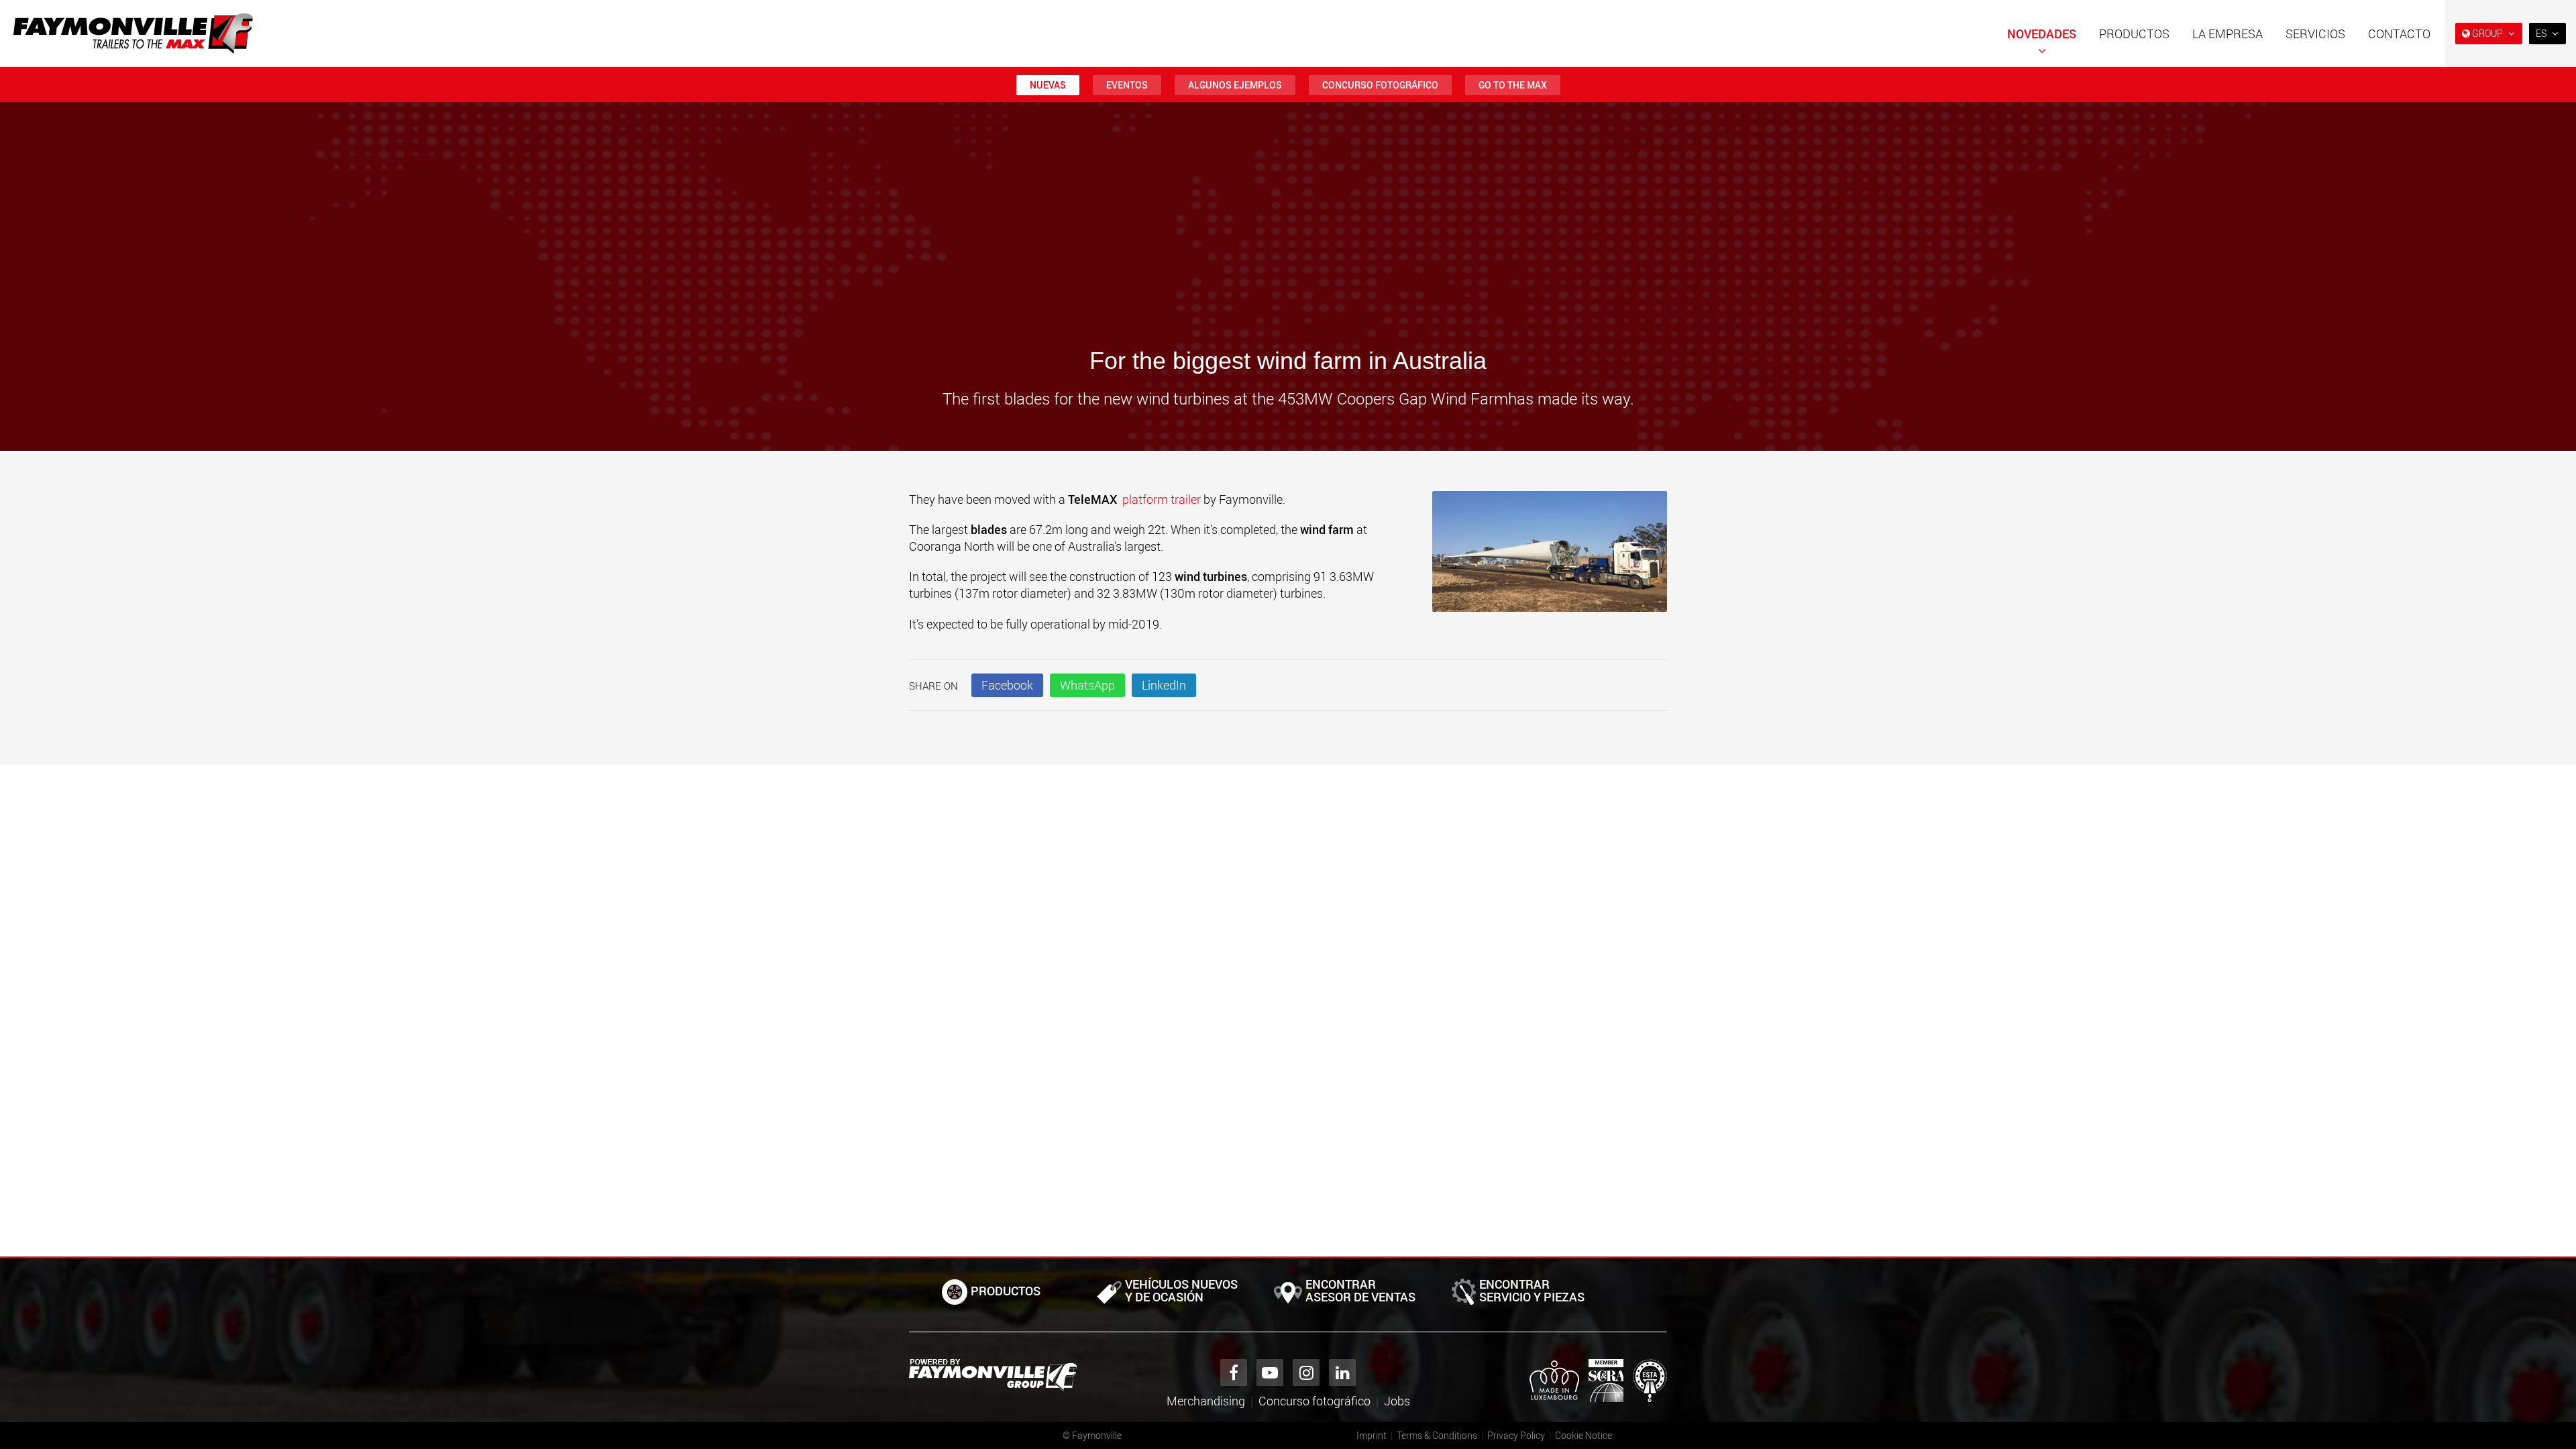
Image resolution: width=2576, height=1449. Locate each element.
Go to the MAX (1513, 85)
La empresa (2228, 34)
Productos (2134, 34)
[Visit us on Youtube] (1270, 1373)
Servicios (2315, 34)
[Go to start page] (133, 34)
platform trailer (1162, 499)
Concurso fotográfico (1380, 85)
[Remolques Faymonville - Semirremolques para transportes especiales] (993, 1375)
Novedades (2042, 34)
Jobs (1397, 1401)
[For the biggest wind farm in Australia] (1550, 558)
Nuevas (1048, 85)
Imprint (1372, 1435)
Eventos (1127, 85)
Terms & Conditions (1437, 1435)
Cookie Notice (1584, 1435)
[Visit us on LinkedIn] (1342, 1373)
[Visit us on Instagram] (1306, 1373)
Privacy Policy (1516, 1435)
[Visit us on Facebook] (1234, 1373)
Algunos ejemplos (1235, 85)
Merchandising (1206, 1401)
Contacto (2399, 34)
